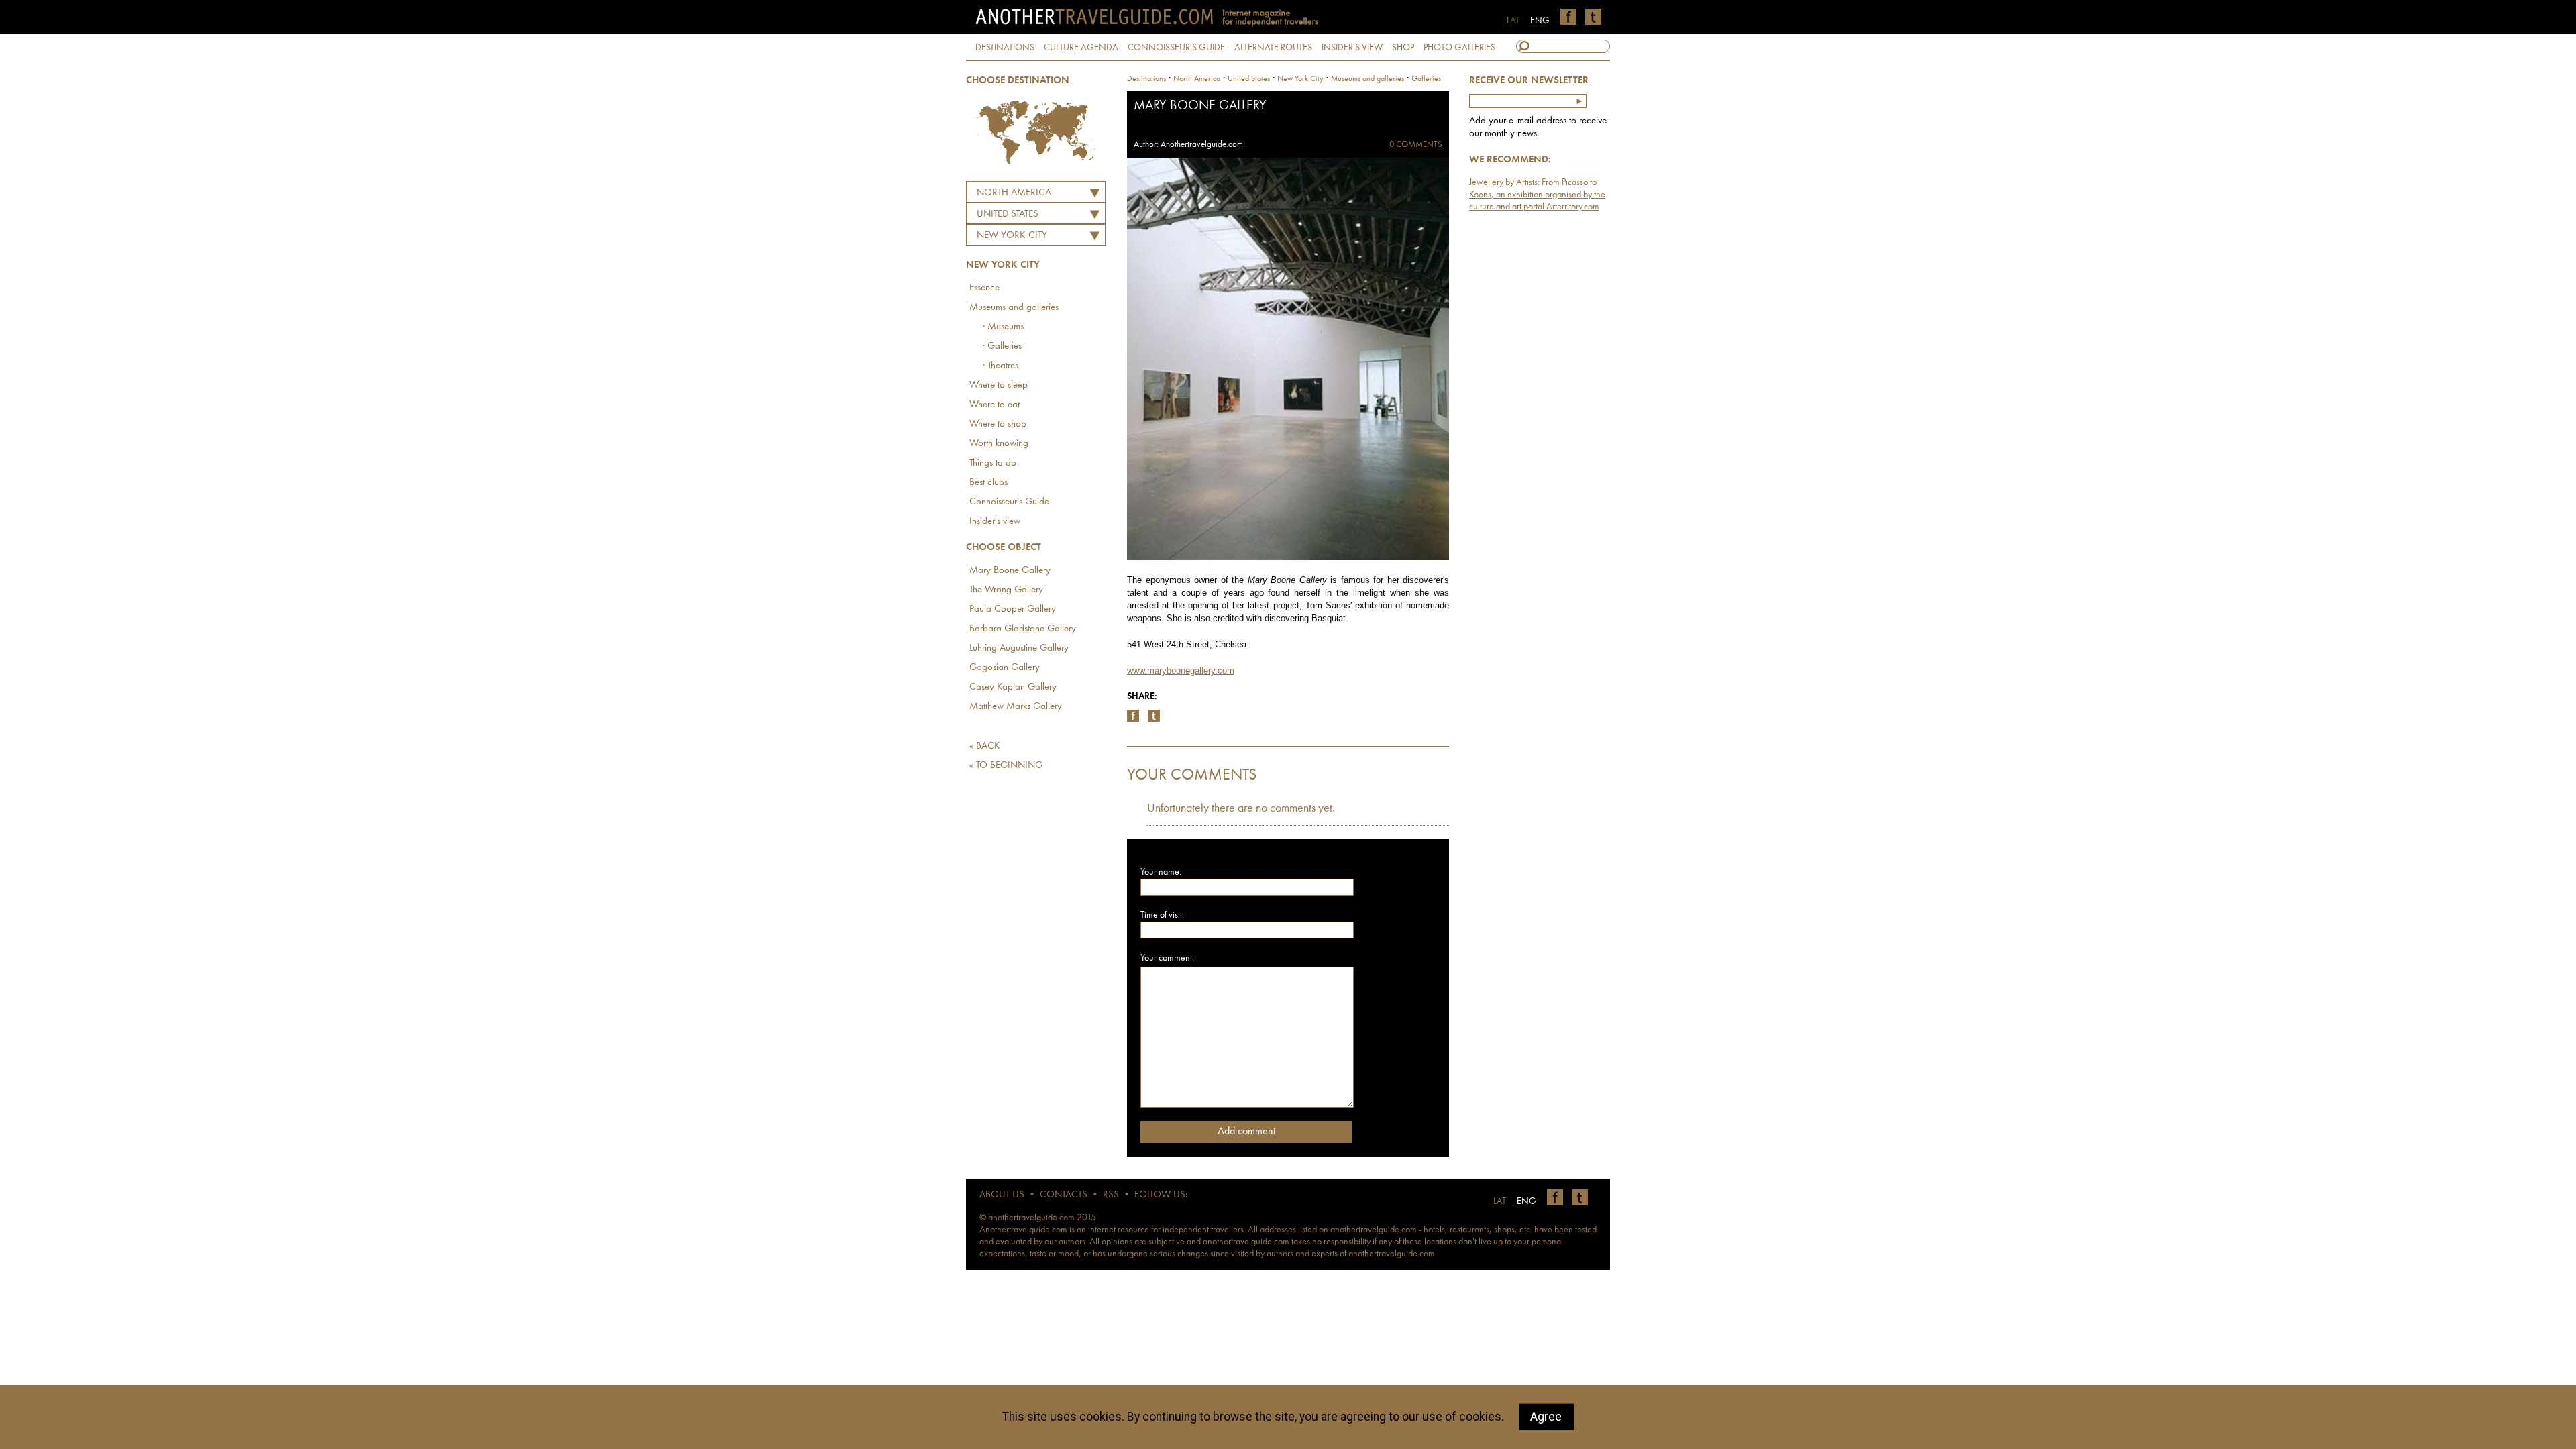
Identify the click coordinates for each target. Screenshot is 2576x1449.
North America (1014, 193)
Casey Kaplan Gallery (1013, 687)
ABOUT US (1002, 1195)
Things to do (993, 463)
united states (1249, 79)
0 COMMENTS (1416, 145)
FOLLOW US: (1161, 1195)
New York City (1012, 236)
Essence (984, 288)
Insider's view (995, 522)
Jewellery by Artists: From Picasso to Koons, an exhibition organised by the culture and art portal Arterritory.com (1537, 195)
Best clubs (988, 483)
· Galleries (1002, 346)
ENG (1540, 21)
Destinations (1146, 79)
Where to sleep (999, 385)
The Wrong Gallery (1006, 590)
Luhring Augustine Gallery (1019, 648)
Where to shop (998, 424)
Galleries (1426, 79)
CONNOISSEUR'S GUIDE (1176, 48)
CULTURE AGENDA (1081, 48)
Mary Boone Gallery (1010, 571)
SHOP (1403, 48)
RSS (1111, 1195)
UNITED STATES (1008, 214)
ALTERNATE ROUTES (1273, 48)
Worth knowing (999, 444)
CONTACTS (1064, 1195)
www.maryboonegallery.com (1181, 670)
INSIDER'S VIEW (1352, 48)
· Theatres (1001, 366)
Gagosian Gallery (1005, 668)
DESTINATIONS (1005, 48)
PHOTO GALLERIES (1459, 48)
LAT (1513, 21)
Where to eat (995, 405)
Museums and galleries (1014, 308)
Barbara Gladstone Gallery (1023, 629)
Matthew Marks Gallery (1016, 707)
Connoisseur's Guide (1009, 502)
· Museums (1003, 327)
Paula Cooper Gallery (1013, 609)
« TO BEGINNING (1006, 766)
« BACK (985, 746)
